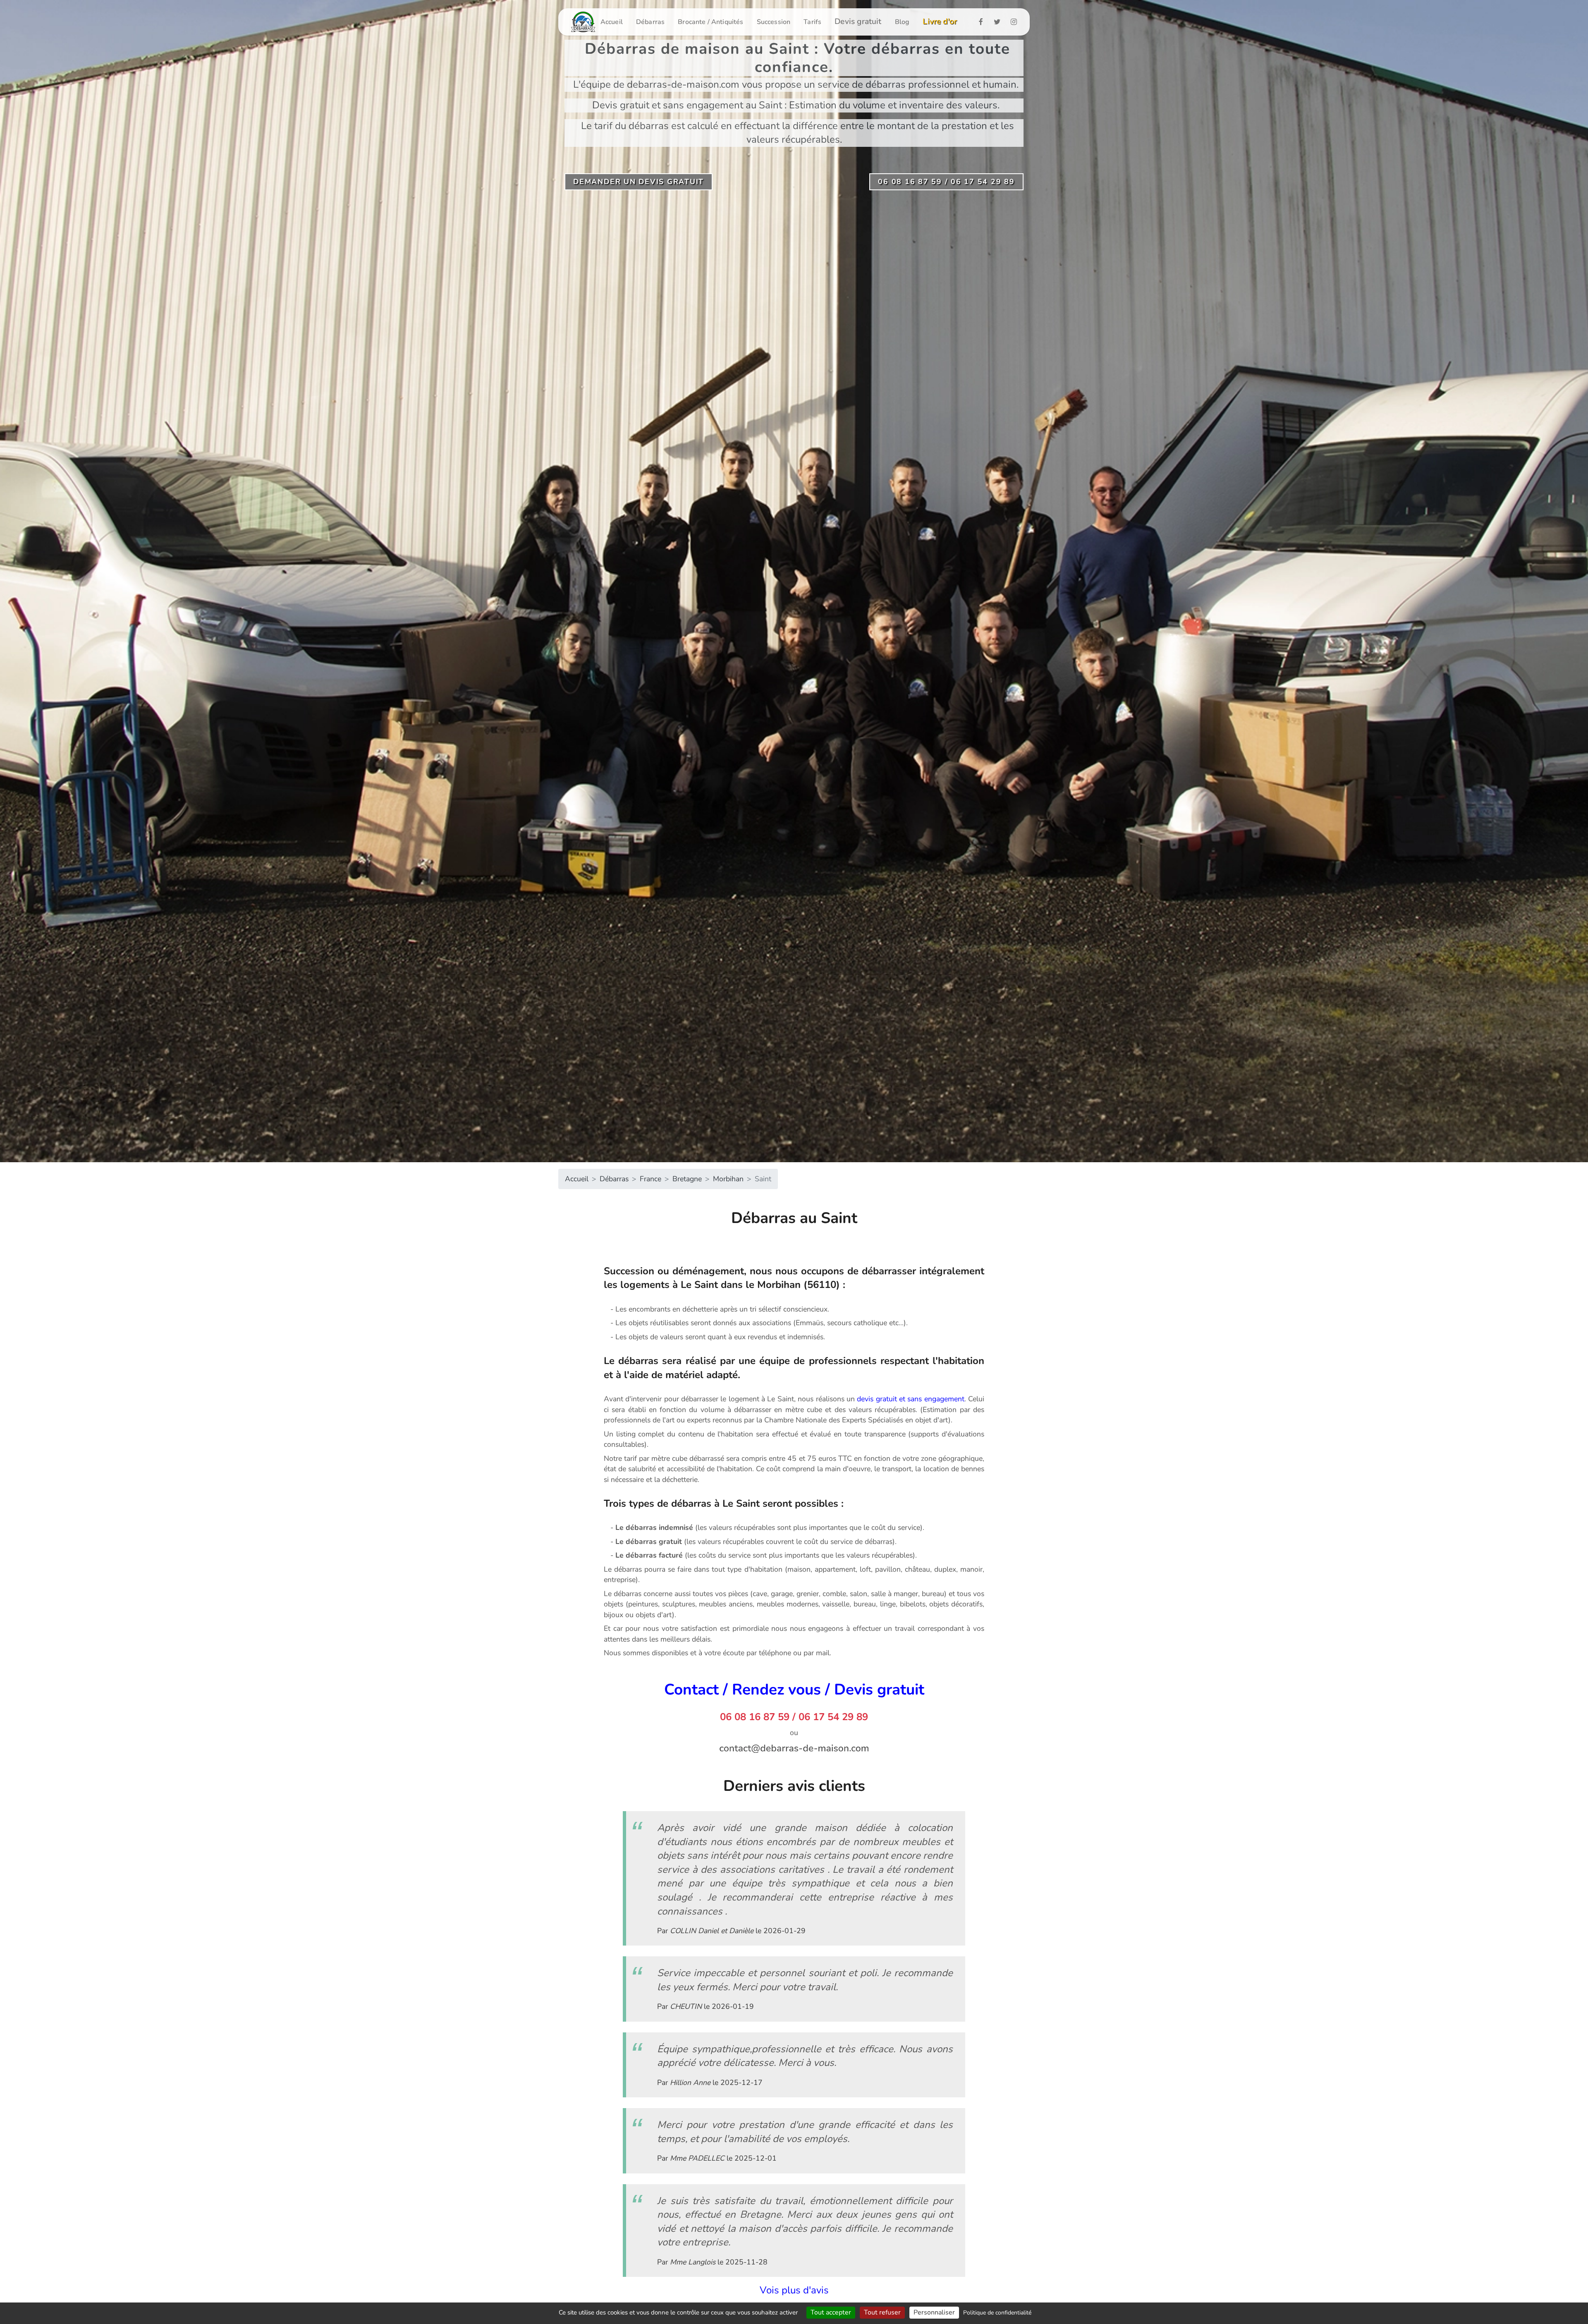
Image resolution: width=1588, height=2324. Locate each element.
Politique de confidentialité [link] (997, 2313)
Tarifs (812, 22)
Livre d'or (940, 22)
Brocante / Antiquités (710, 22)
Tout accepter (831, 2312)
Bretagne (687, 1179)
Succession (774, 22)
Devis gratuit (858, 22)
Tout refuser (882, 2312)
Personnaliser (934, 2312)
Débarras (650, 22)
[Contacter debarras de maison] (794, 1748)
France (651, 1179)
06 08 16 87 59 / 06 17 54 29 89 (794, 1717)
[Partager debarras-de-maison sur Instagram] (1016, 22)
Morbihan (728, 1179)
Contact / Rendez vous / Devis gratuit (794, 1690)
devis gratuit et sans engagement (910, 1399)
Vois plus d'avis (794, 2290)
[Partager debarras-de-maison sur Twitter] (1000, 22)
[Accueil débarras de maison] (583, 22)
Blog (902, 22)
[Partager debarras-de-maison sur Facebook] (983, 22)
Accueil (612, 22)
